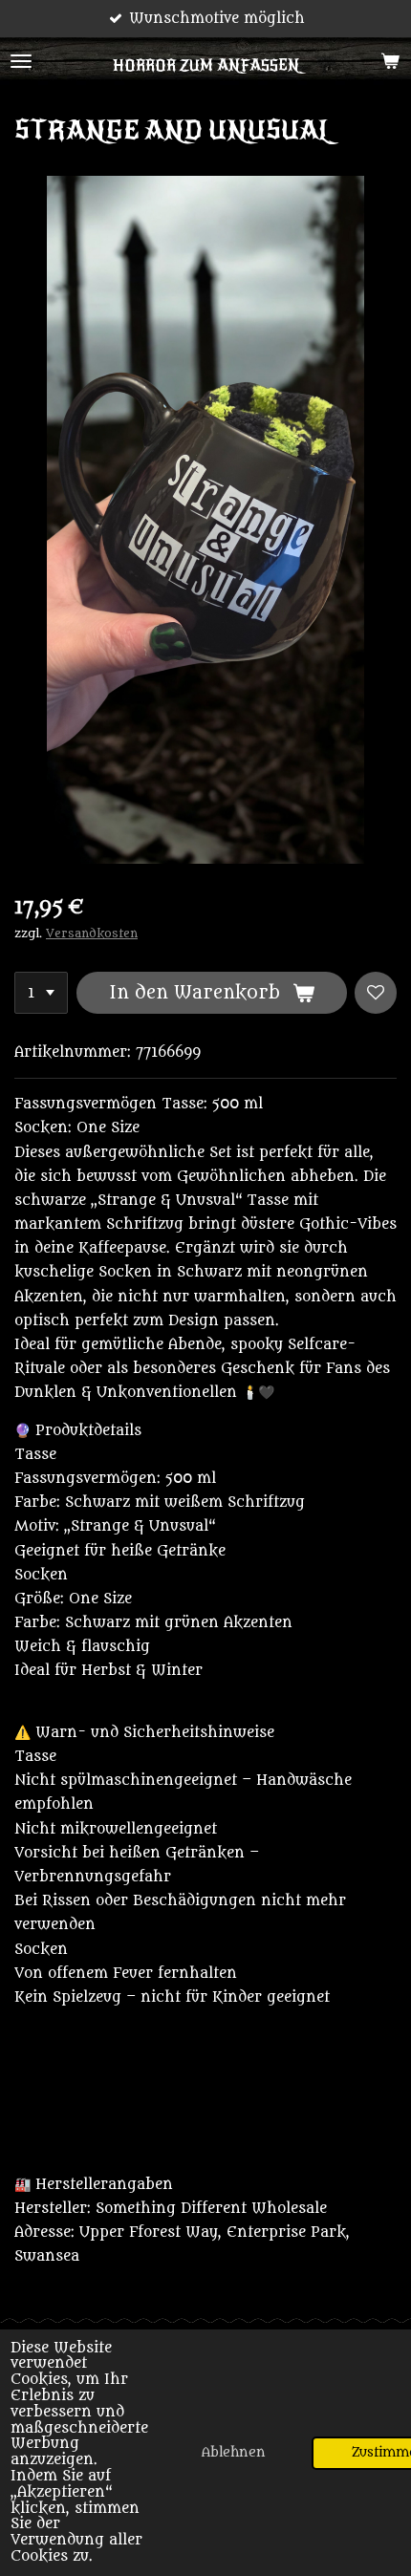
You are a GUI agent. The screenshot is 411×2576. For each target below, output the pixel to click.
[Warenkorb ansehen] (390, 61)
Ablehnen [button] (234, 2453)
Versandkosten (92, 934)
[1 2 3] (41, 993)
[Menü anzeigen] (21, 61)
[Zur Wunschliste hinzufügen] (376, 993)
